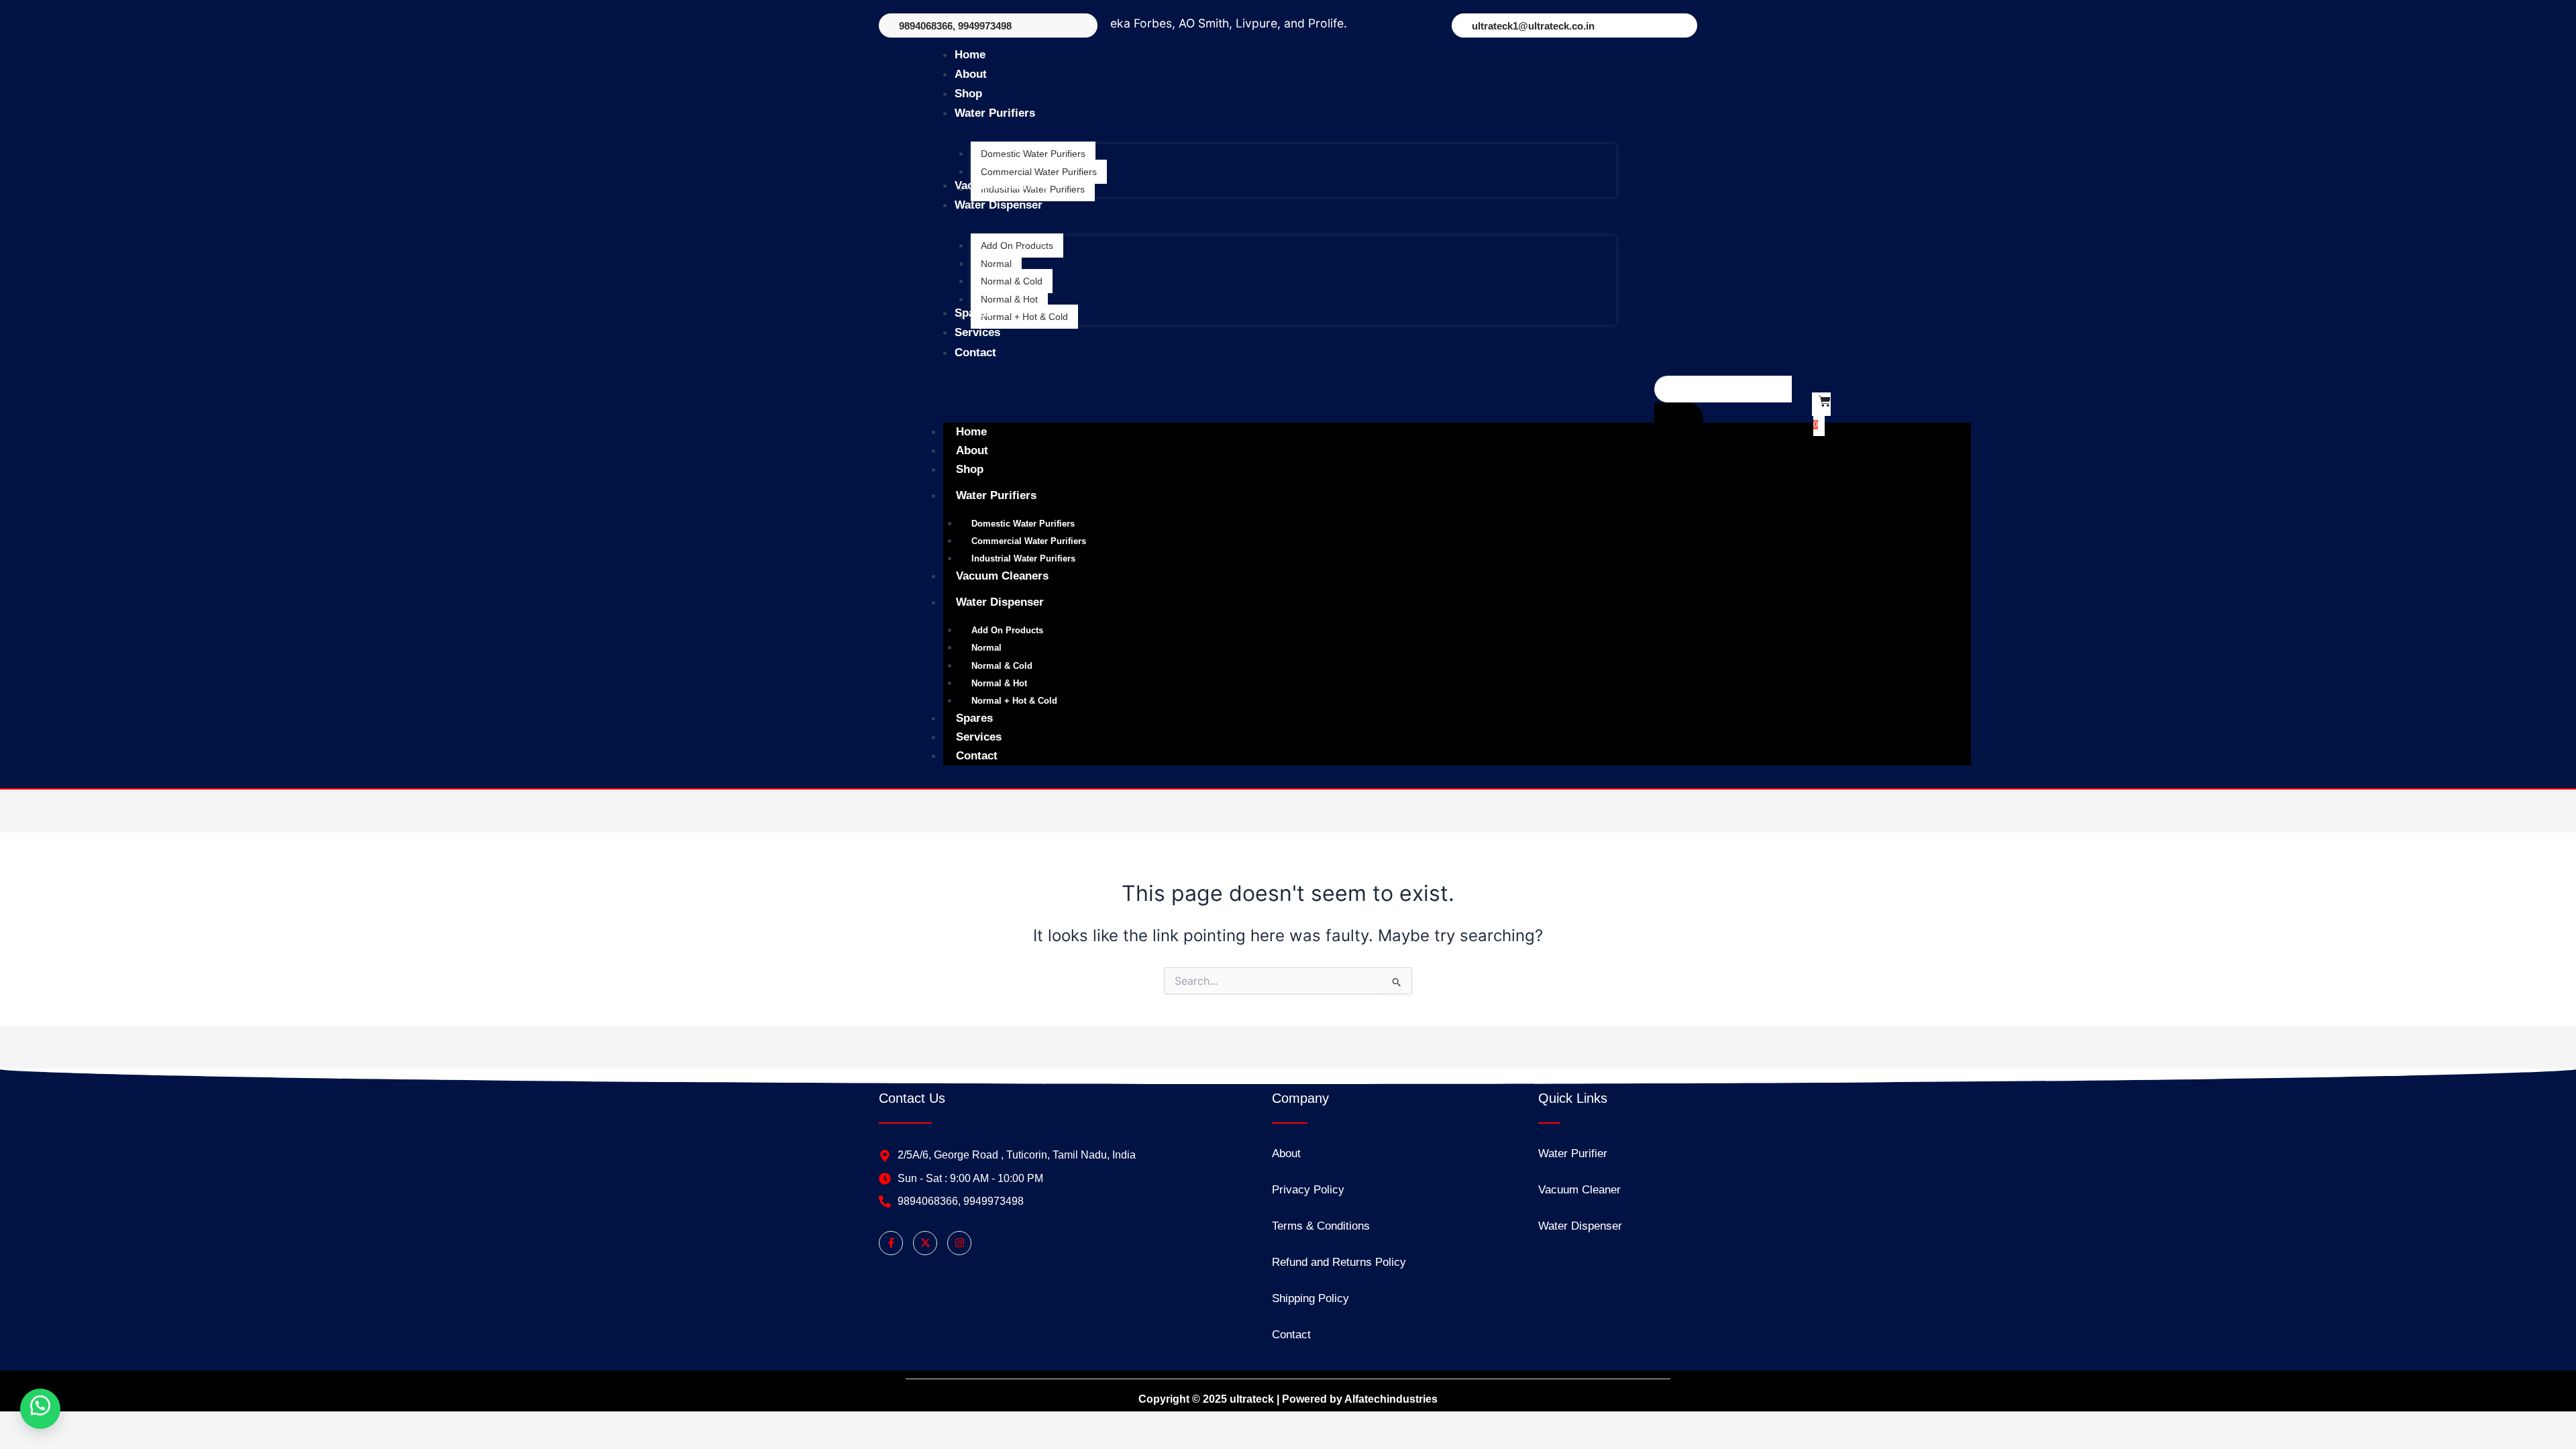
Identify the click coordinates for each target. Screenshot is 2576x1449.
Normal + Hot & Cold (1014, 701)
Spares (974, 718)
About (972, 450)
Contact (977, 756)
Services (979, 737)
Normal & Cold (1002, 666)
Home (971, 432)
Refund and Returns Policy (1339, 1262)
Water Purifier (1573, 1153)
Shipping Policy (1310, 1298)
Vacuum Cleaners (1002, 576)
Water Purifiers (996, 495)
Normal (986, 648)
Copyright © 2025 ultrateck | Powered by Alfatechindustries (1288, 1399)
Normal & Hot (999, 683)
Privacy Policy (1308, 1190)
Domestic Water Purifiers (1023, 524)
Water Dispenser (1000, 602)
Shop (970, 469)
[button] (40, 1409)
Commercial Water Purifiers (1029, 541)
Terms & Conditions (1321, 1226)
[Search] (1679, 419)
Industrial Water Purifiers (1023, 558)
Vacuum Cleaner (1579, 1190)
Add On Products (1007, 630)
